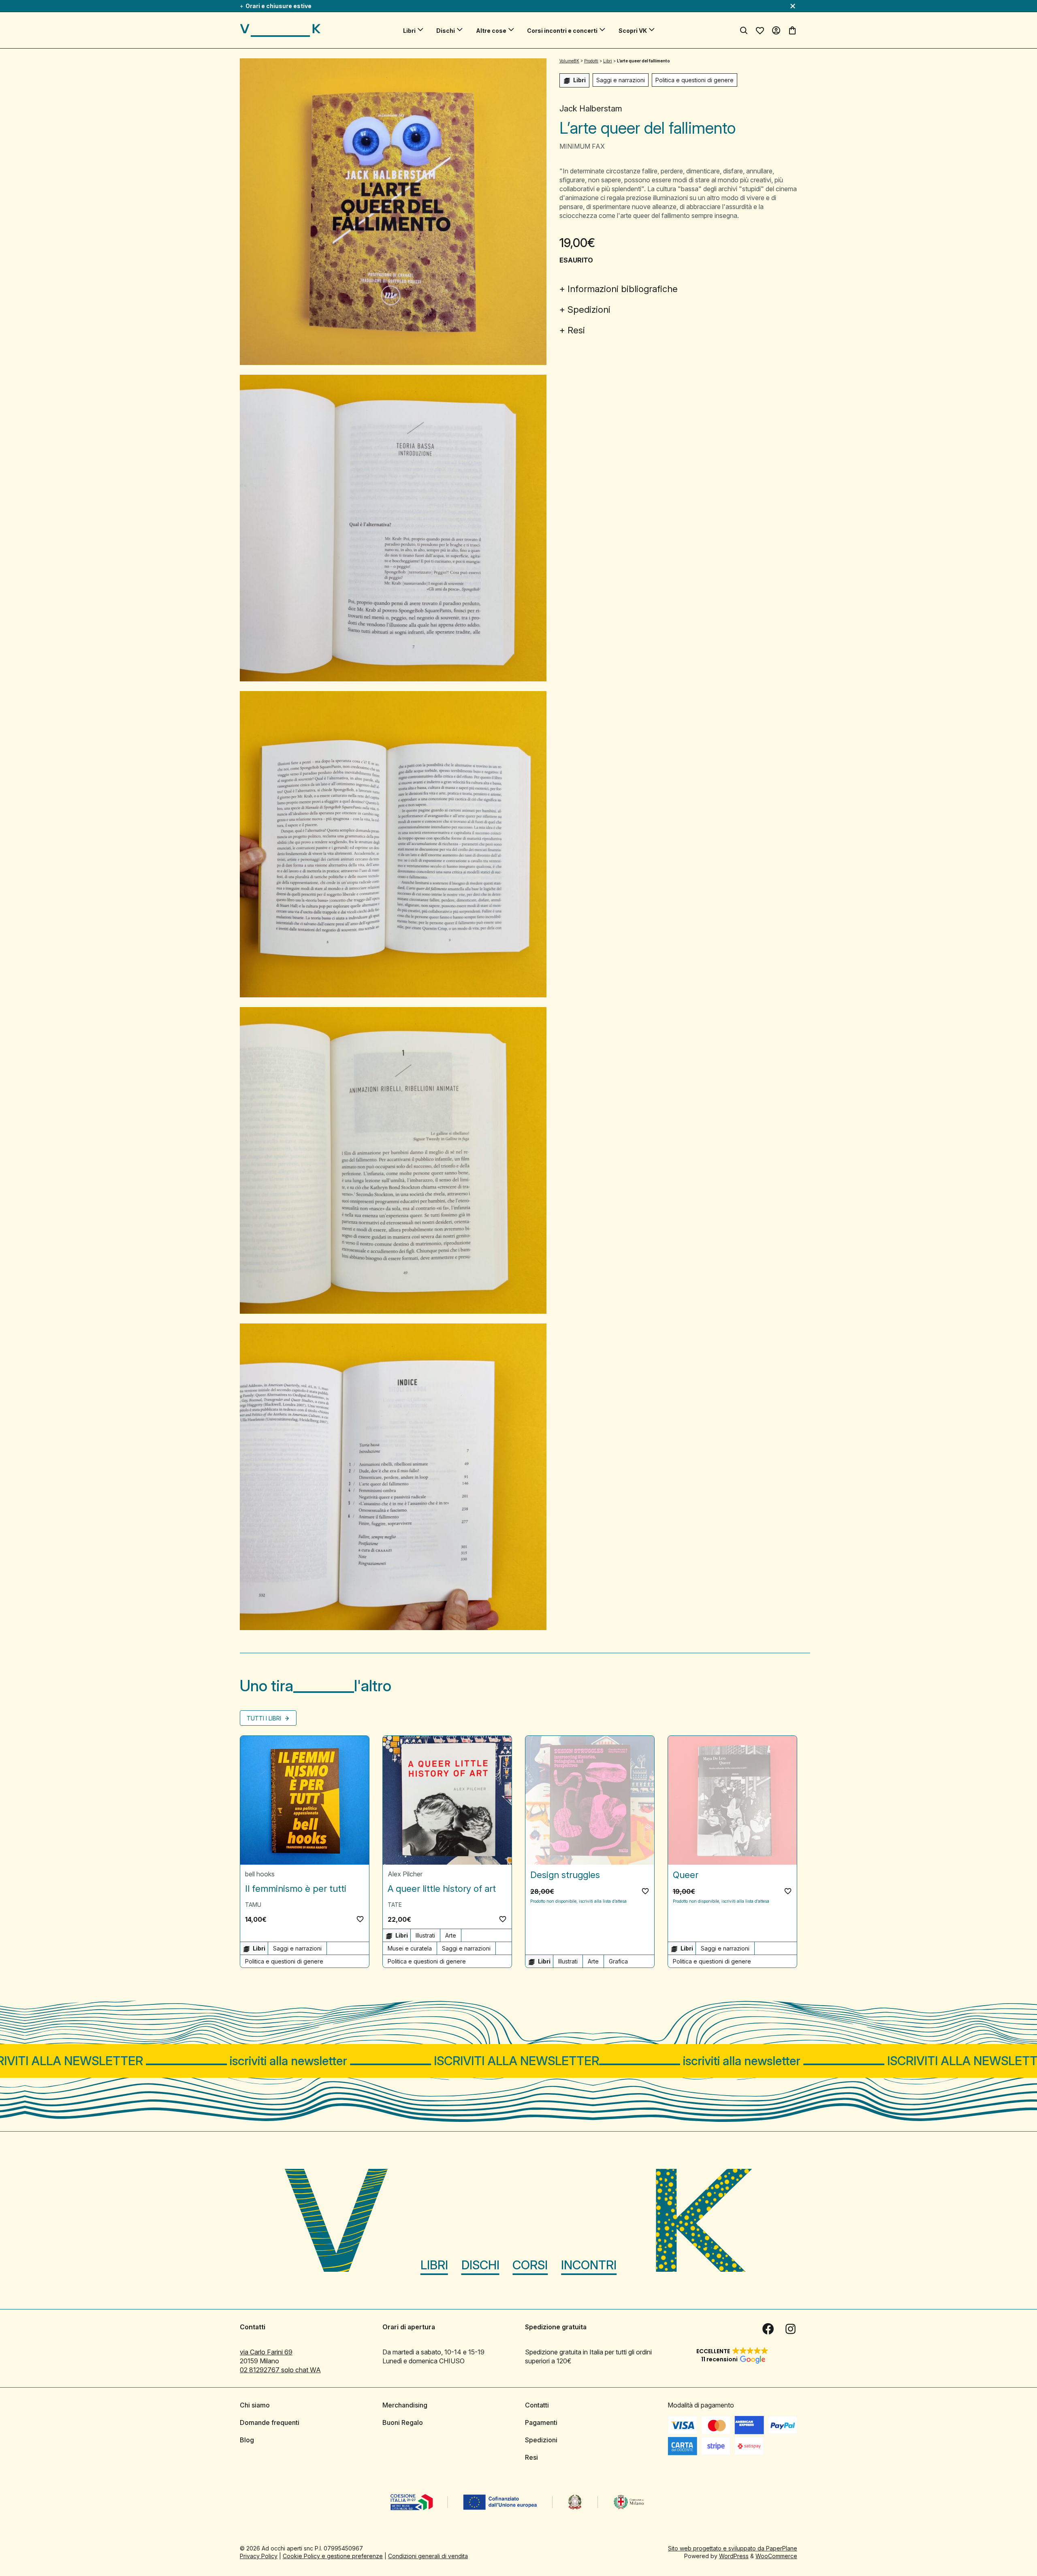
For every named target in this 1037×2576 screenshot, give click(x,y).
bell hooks (260, 1874)
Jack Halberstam (591, 109)
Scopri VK (633, 31)
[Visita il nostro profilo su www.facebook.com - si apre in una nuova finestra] (768, 2329)
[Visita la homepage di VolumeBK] (280, 30)
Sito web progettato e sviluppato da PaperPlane (733, 2548)
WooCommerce (776, 2556)
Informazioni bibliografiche (623, 289)
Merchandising (405, 2405)
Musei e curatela (410, 1948)
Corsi (530, 2265)
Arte (451, 1935)
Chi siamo (255, 2405)
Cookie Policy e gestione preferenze (333, 2556)
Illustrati (425, 1935)
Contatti (537, 2405)
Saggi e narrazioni (621, 80)
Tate (395, 1905)
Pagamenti (541, 2422)
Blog (247, 2440)
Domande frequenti (270, 2422)
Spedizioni (589, 309)
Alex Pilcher (405, 1874)
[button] (360, 1919)
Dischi (446, 31)
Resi (576, 330)
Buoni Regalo (403, 2422)
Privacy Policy (259, 2556)
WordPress (734, 2556)
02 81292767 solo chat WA (280, 2370)
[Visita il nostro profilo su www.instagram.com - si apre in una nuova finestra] (791, 2329)
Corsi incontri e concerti (562, 31)
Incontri (589, 2265)
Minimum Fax (582, 146)
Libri (409, 31)
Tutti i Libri (265, 1718)
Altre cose (491, 31)
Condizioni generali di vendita (428, 2556)
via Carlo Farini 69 (266, 2352)
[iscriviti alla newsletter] (518, 2061)
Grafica (618, 1961)
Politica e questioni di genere (695, 80)
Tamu (253, 1905)
